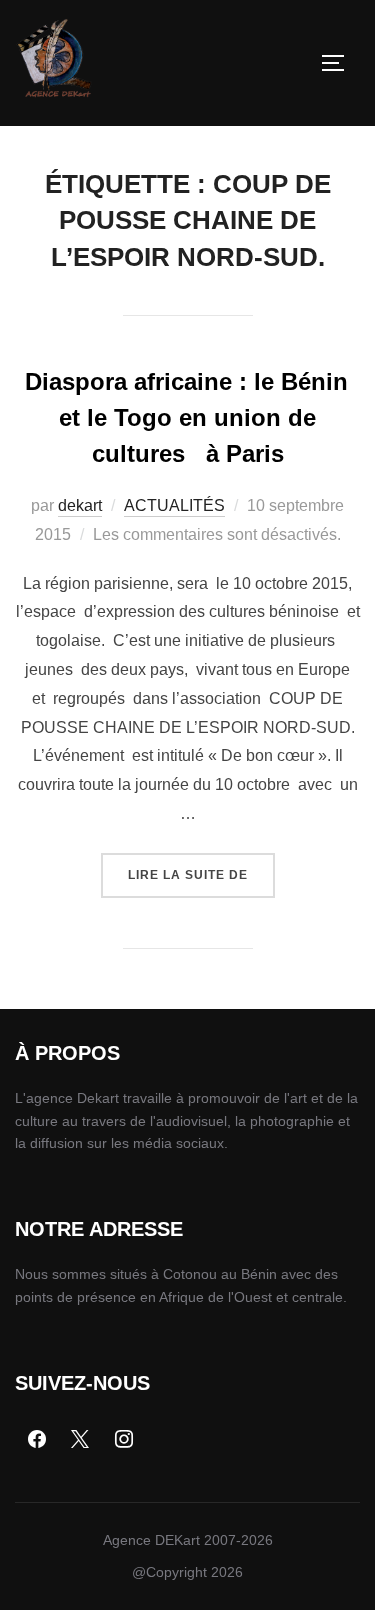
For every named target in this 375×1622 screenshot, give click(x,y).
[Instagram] (124, 1440)
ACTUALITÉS (174, 505)
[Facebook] (37, 1440)
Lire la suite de (201, 867)
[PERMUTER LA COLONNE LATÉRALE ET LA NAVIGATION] (340, 63)
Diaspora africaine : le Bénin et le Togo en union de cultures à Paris (186, 417)
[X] (81, 1440)
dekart (80, 505)
